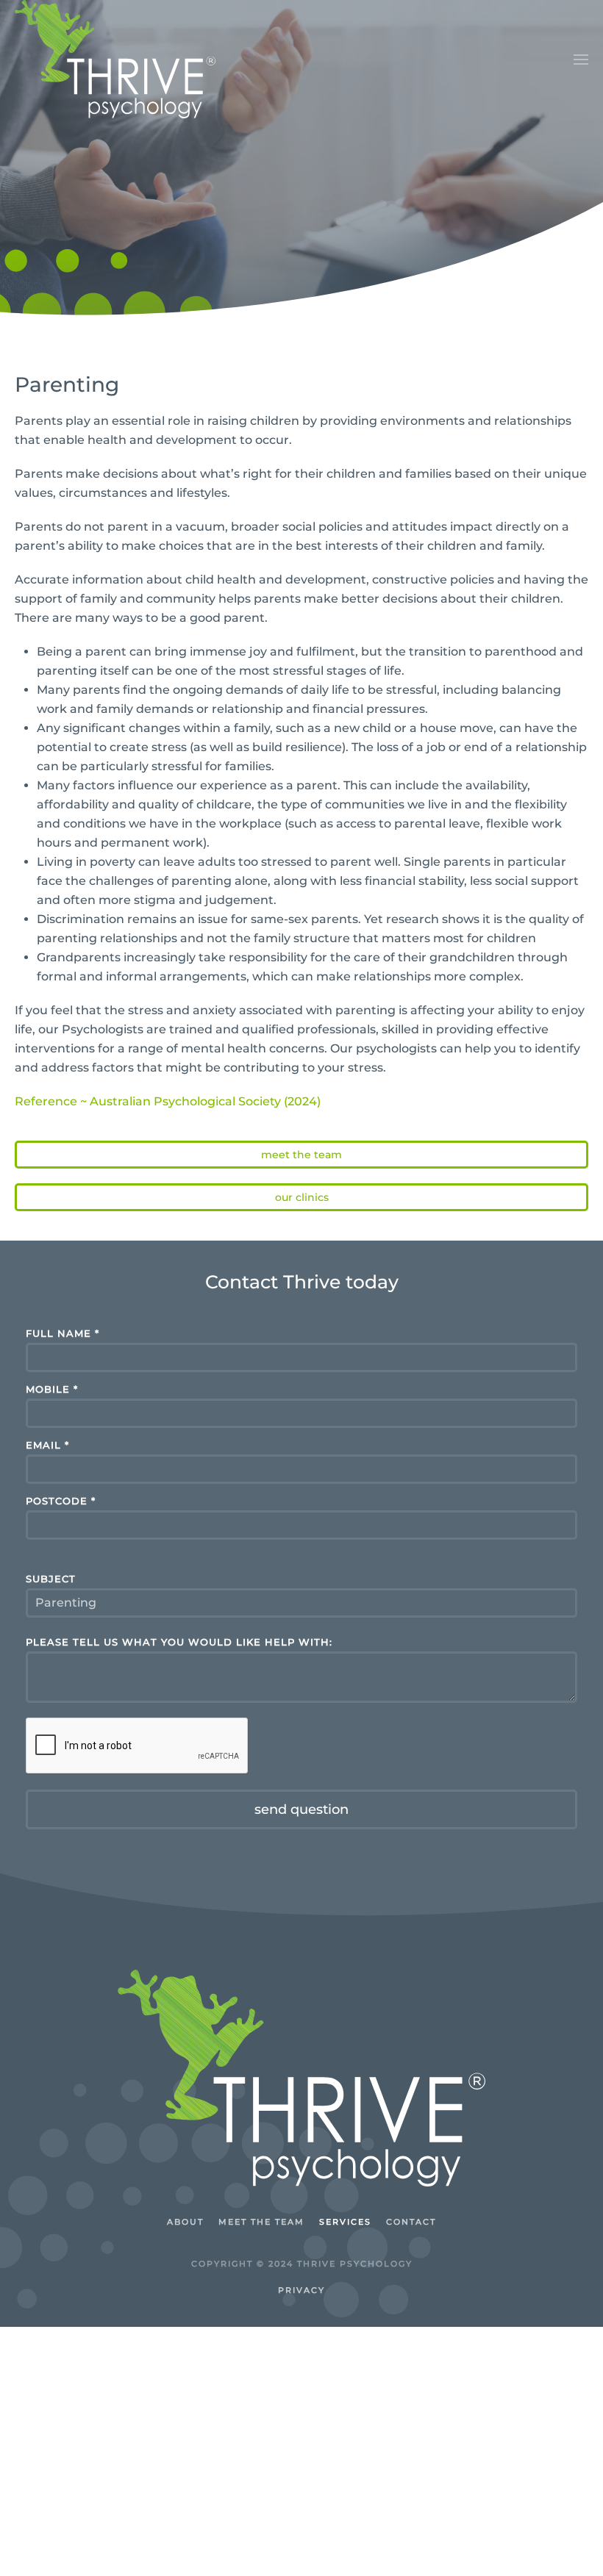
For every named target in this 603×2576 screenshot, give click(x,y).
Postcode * (61, 1501)
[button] (581, 60)
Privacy (301, 2290)
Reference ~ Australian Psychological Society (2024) (168, 1101)
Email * (47, 1445)
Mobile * (52, 1389)
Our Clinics (302, 1197)
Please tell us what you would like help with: (179, 1642)
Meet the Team (301, 1155)
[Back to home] (115, 59)
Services (345, 2222)
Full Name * (63, 1334)
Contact (411, 2222)
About (185, 2222)
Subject (51, 1579)
